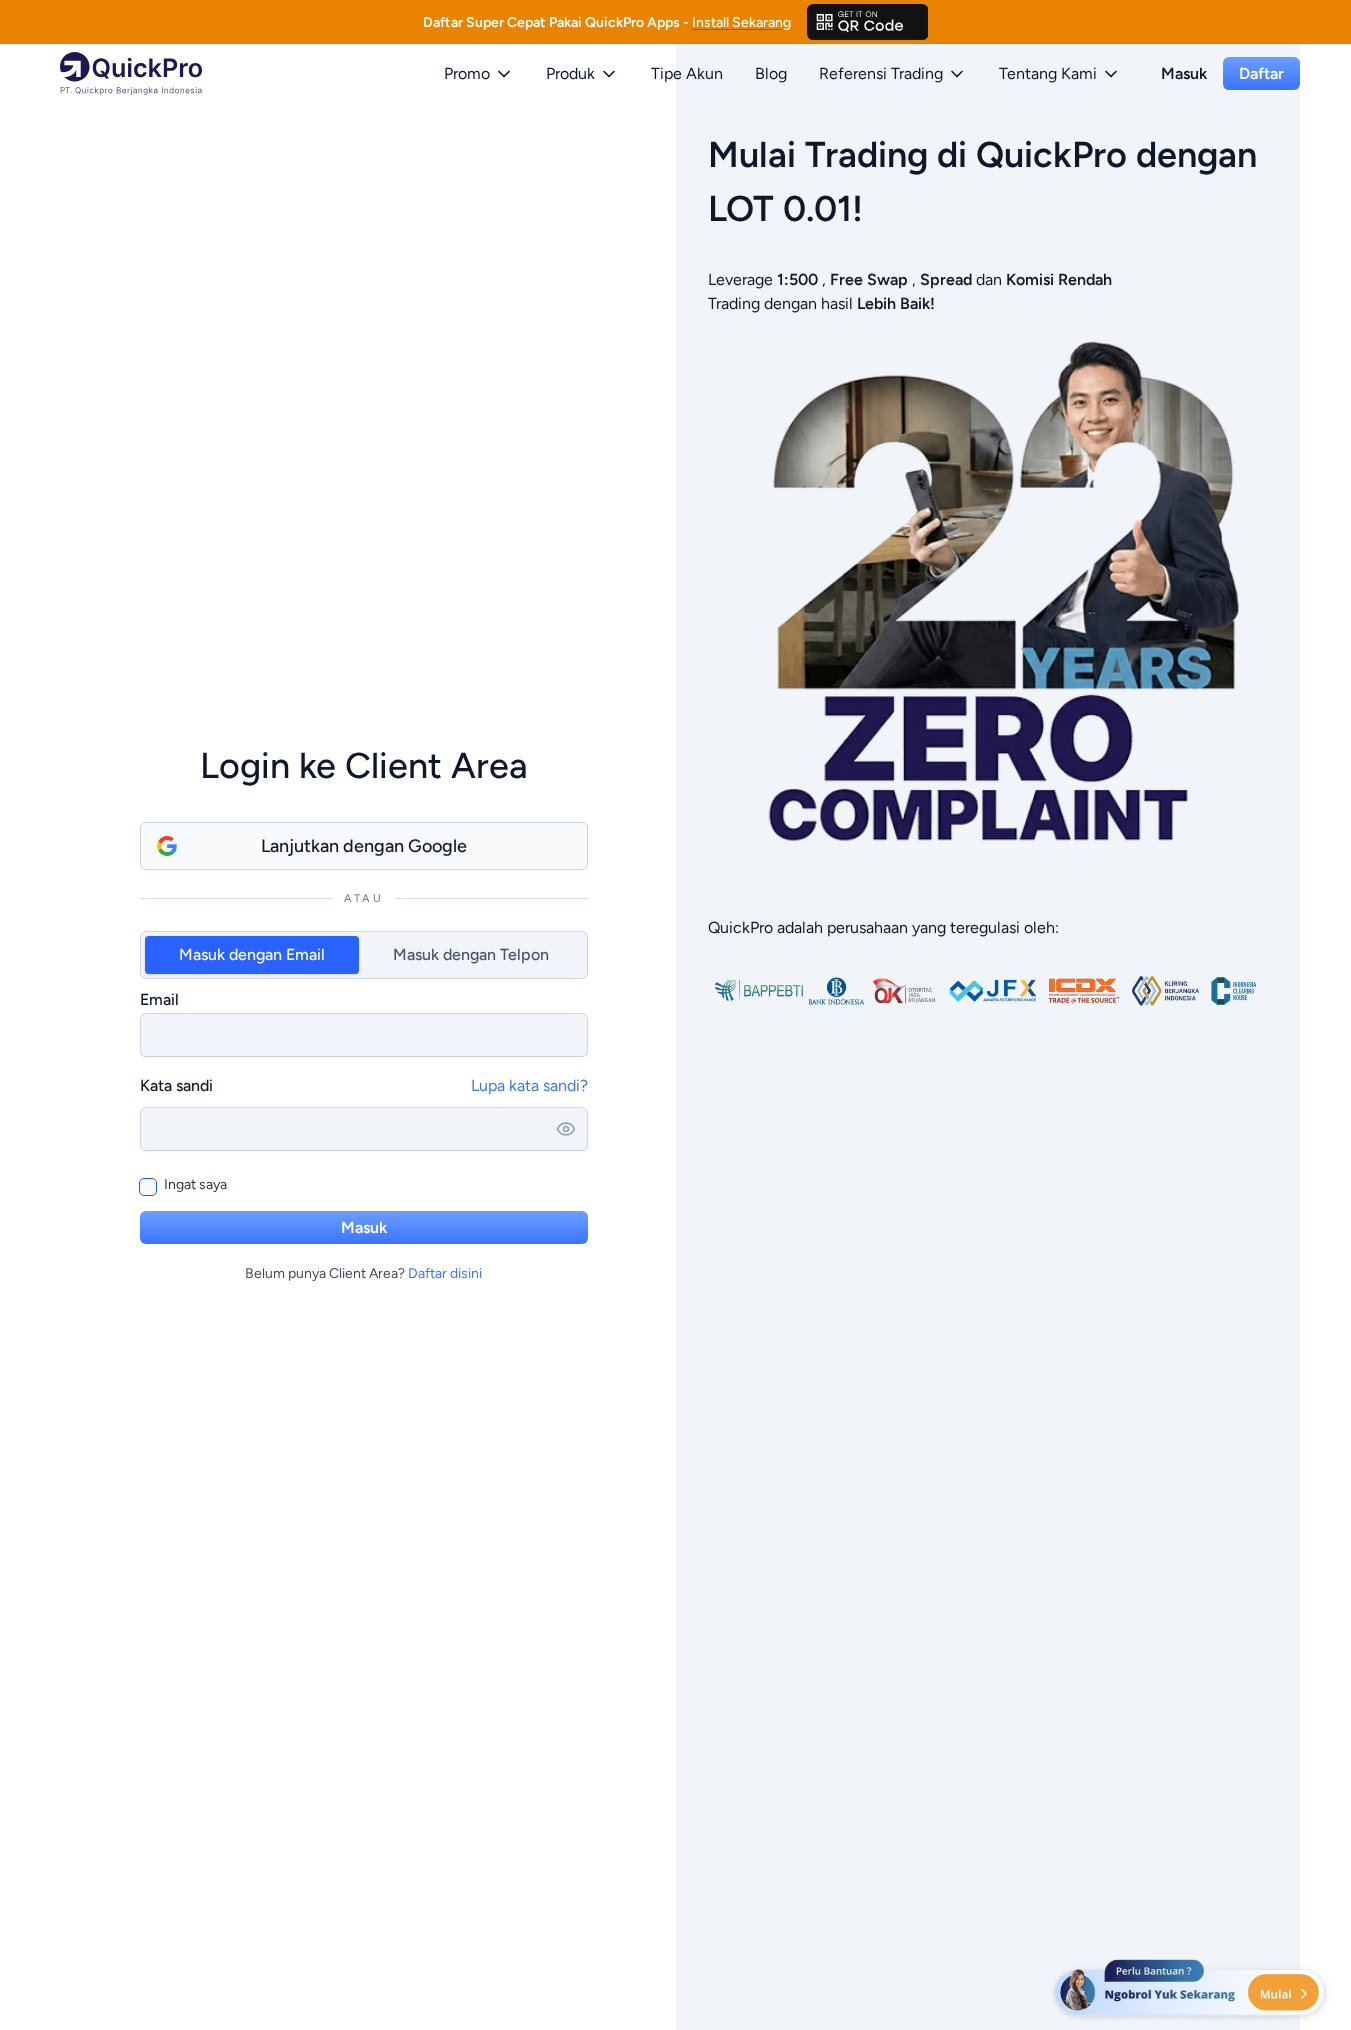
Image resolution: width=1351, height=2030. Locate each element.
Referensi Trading (881, 73)
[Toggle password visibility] (566, 1129)
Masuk (1184, 73)
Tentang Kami (1048, 73)
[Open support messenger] (1191, 1990)
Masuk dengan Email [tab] (252, 954)
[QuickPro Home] (131, 73)
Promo (467, 73)
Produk (570, 73)
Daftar (1261, 73)
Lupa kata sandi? (529, 1085)
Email (159, 999)
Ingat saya (195, 1184)
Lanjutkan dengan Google (364, 846)
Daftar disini (445, 1273)
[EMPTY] (868, 22)
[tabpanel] (364, 1022)
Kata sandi (176, 1085)
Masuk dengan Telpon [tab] (471, 954)
